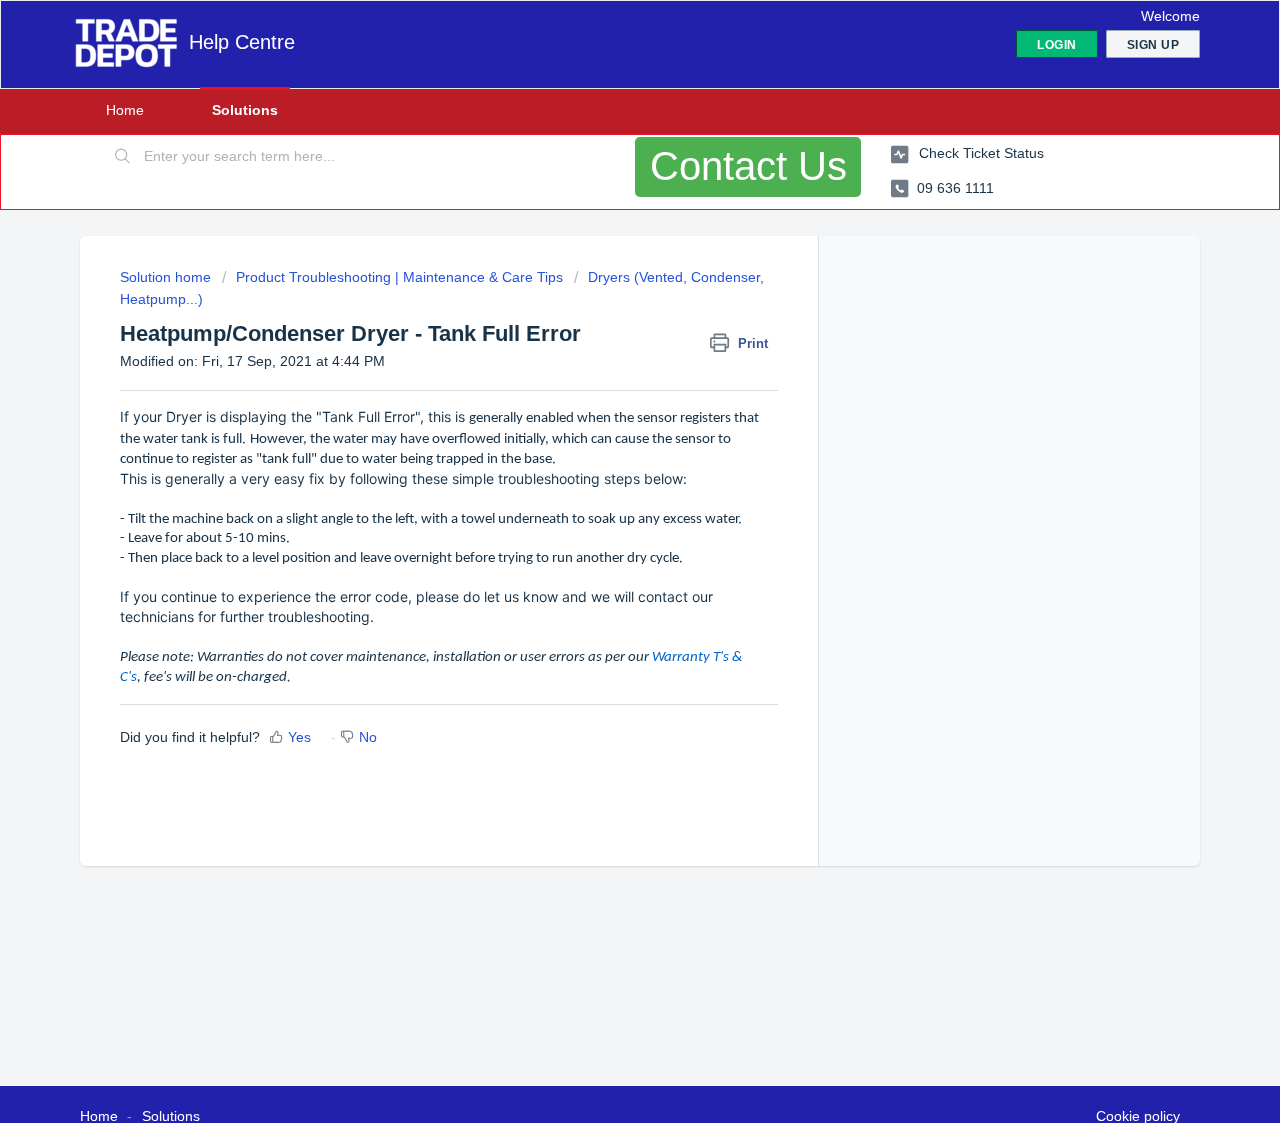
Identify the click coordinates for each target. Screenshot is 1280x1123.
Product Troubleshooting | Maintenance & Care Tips (399, 277)
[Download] (603, 299)
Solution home (167, 277)
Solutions (245, 110)
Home (125, 110)
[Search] (123, 157)
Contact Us (748, 166)
